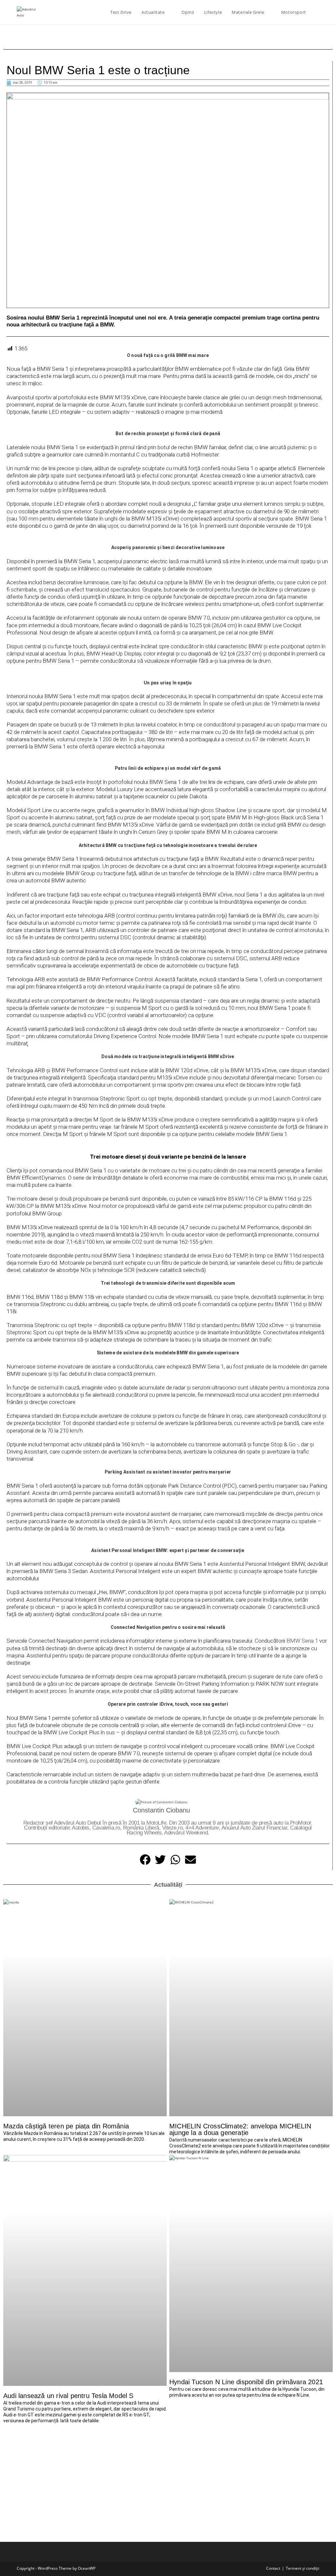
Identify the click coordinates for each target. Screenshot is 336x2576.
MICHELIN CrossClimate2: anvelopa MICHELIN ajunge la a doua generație (240, 2129)
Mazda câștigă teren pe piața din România (66, 2126)
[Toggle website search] (318, 12)
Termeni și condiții (303, 2568)
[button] (12, 422)
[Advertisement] (168, 2476)
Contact (273, 2568)
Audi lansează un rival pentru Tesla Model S (68, 2396)
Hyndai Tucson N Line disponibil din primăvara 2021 (246, 2382)
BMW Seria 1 (302, 1641)
